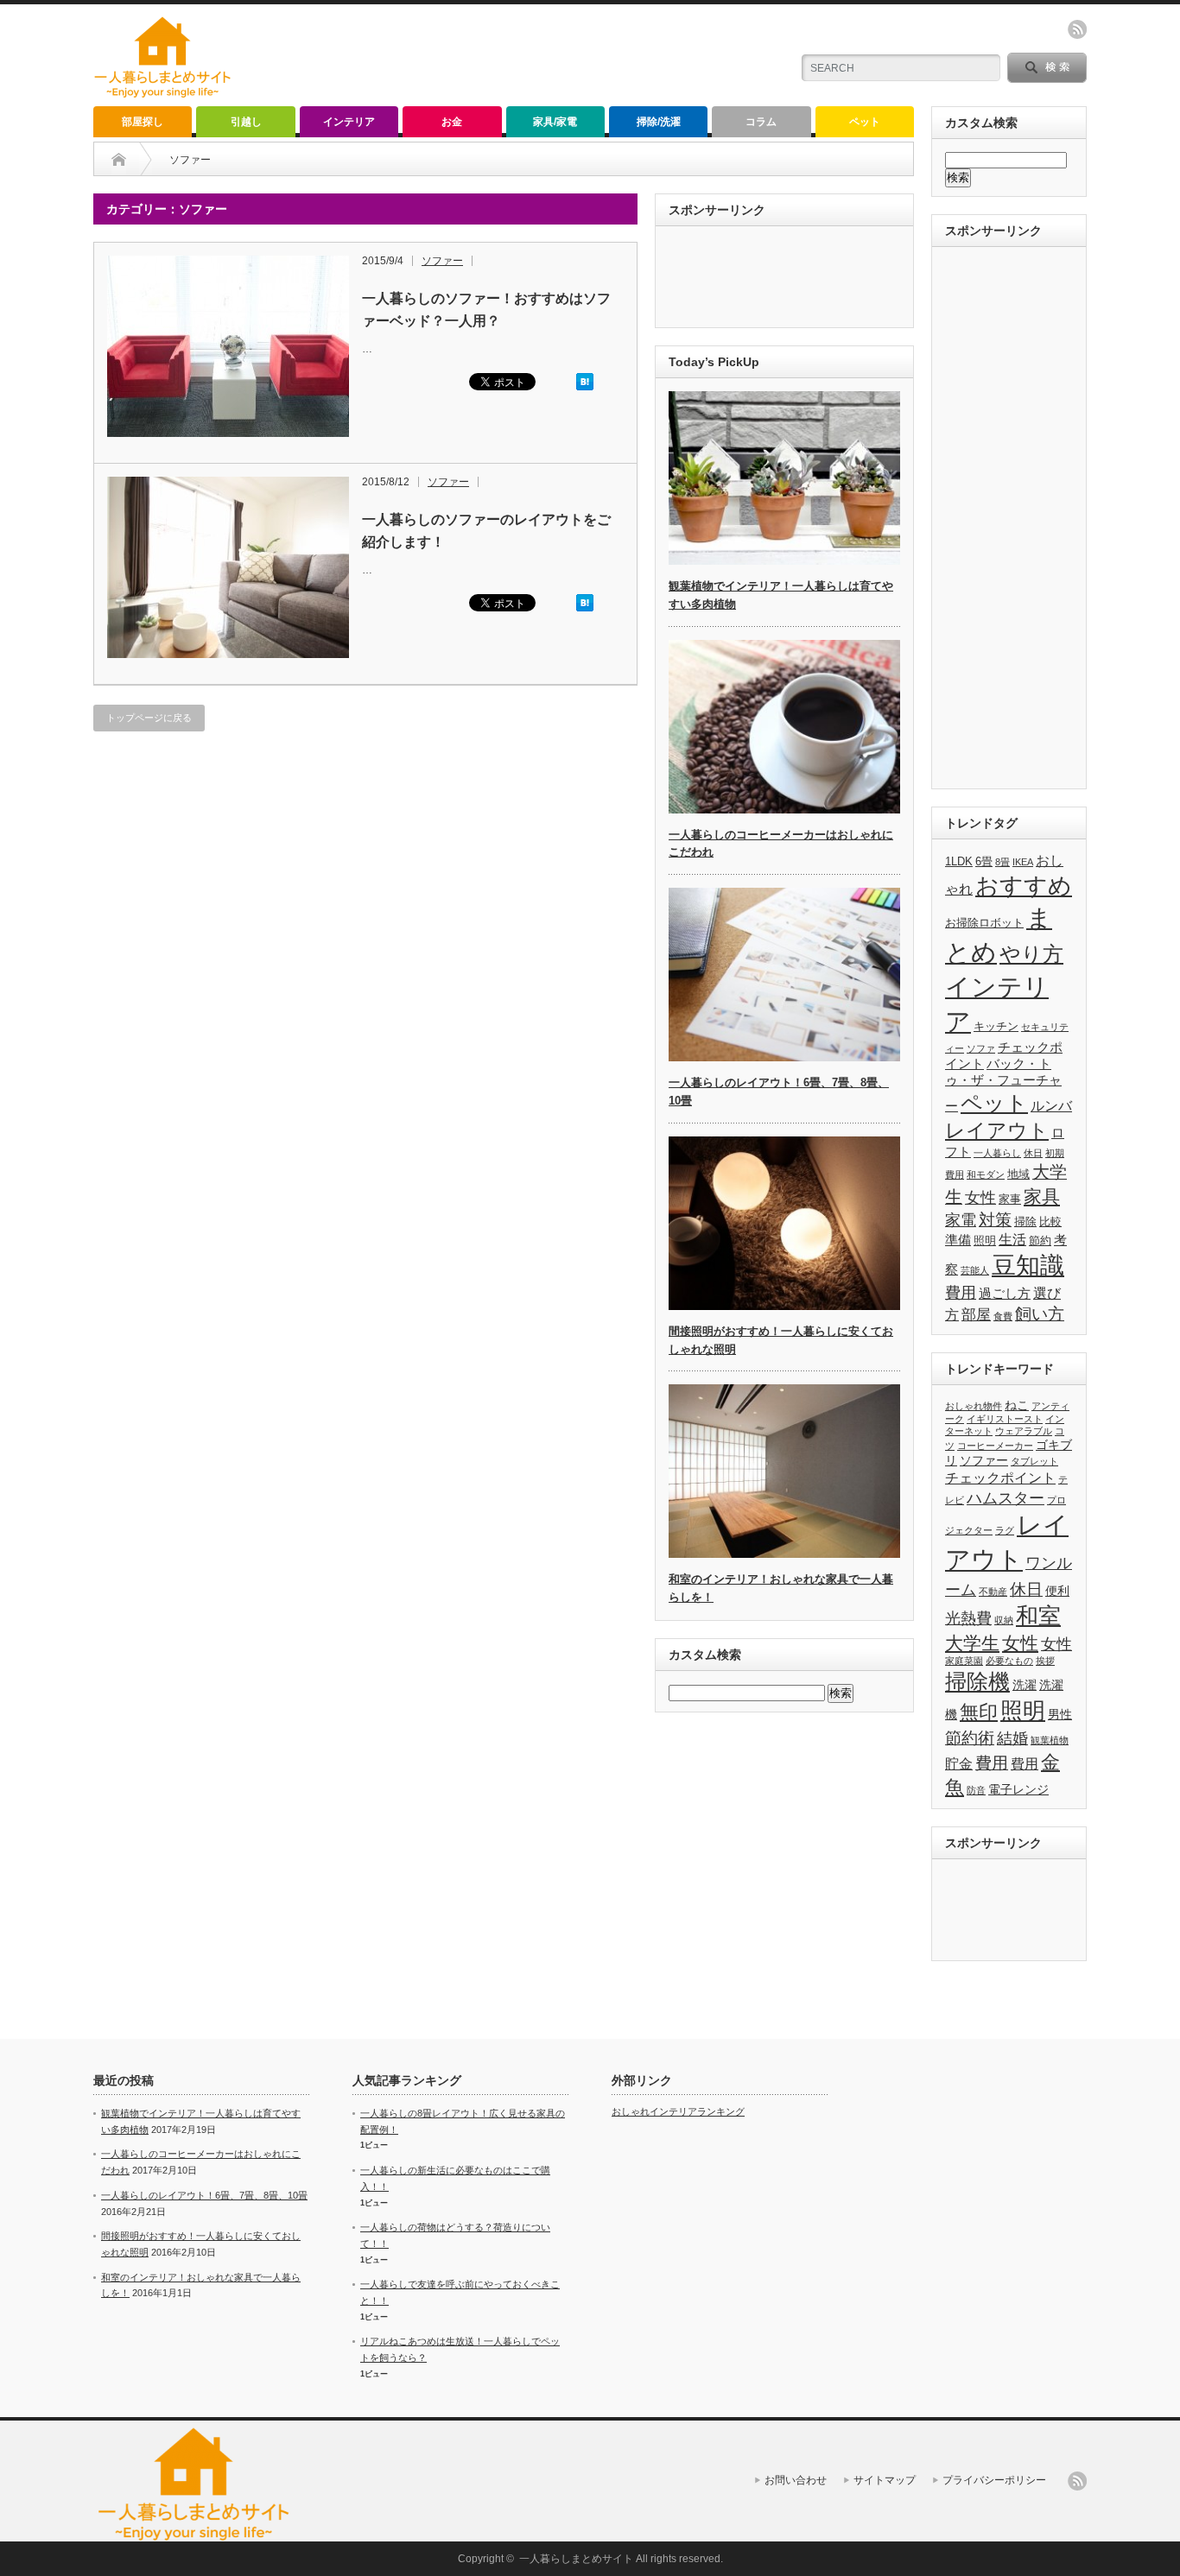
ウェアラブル (1024, 1431)
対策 (995, 1220)
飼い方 (1040, 1314)
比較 (1050, 1222)
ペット (865, 122)
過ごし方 (1005, 1294)
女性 (980, 1198)
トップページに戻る (149, 718)
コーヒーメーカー (995, 1446)
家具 (1042, 1197)
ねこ (1017, 1405)
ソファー (442, 261)
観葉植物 (1050, 1740)
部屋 (976, 1314)
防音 (976, 1790)
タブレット (1034, 1461)
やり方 (1031, 954)
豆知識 (1028, 1266)
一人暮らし (997, 1153)
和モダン (986, 1174)
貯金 (959, 1763)
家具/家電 (555, 122)
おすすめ (1024, 886)
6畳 (984, 861)
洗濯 (1025, 1685)
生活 (1012, 1240)
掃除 (1025, 1222)
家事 (1010, 1199)
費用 (961, 1293)
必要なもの (1009, 1661)
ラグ (1005, 1530)
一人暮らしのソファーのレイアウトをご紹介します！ (486, 531)
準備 (958, 1240)
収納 (1004, 1620)
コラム (761, 122)
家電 (961, 1220)
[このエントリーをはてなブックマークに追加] (585, 387)
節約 (1040, 1241)
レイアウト (997, 1130)
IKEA (1023, 862)
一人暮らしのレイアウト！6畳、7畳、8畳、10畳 (204, 2195)
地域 (1018, 1174)
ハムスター (1006, 1498)
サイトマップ (885, 2480)
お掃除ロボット (984, 923)
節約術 (970, 1737)
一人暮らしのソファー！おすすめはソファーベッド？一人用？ (486, 310)
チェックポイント (1000, 1478)
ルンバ (1051, 1106)
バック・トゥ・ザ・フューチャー (1003, 1085)
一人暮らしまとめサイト (576, 2559)
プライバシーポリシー (994, 2480)
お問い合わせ (796, 2480)
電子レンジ (1018, 1789)
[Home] (119, 160)
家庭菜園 (964, 1661)
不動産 (993, 1592)
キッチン (996, 1026)
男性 (1060, 1714)
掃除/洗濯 (659, 122)
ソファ (981, 1048)
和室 (1038, 1616)
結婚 (1012, 1738)
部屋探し (143, 122)
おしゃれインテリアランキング (678, 2111)
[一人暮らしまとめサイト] (163, 92)
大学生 (972, 1643)
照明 (985, 1241)
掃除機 (977, 1681)
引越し (246, 122)
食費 (1003, 1316)
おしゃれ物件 (974, 1406)
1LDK (959, 861)
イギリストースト (1005, 1419)
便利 (1057, 1591)
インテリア (349, 122)
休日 (1033, 1153)
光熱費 (968, 1618)
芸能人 (975, 1270)
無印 (979, 1712)
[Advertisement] (574, 56)
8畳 (1002, 862)
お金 (452, 122)
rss (1077, 29)
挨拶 (1045, 1661)
